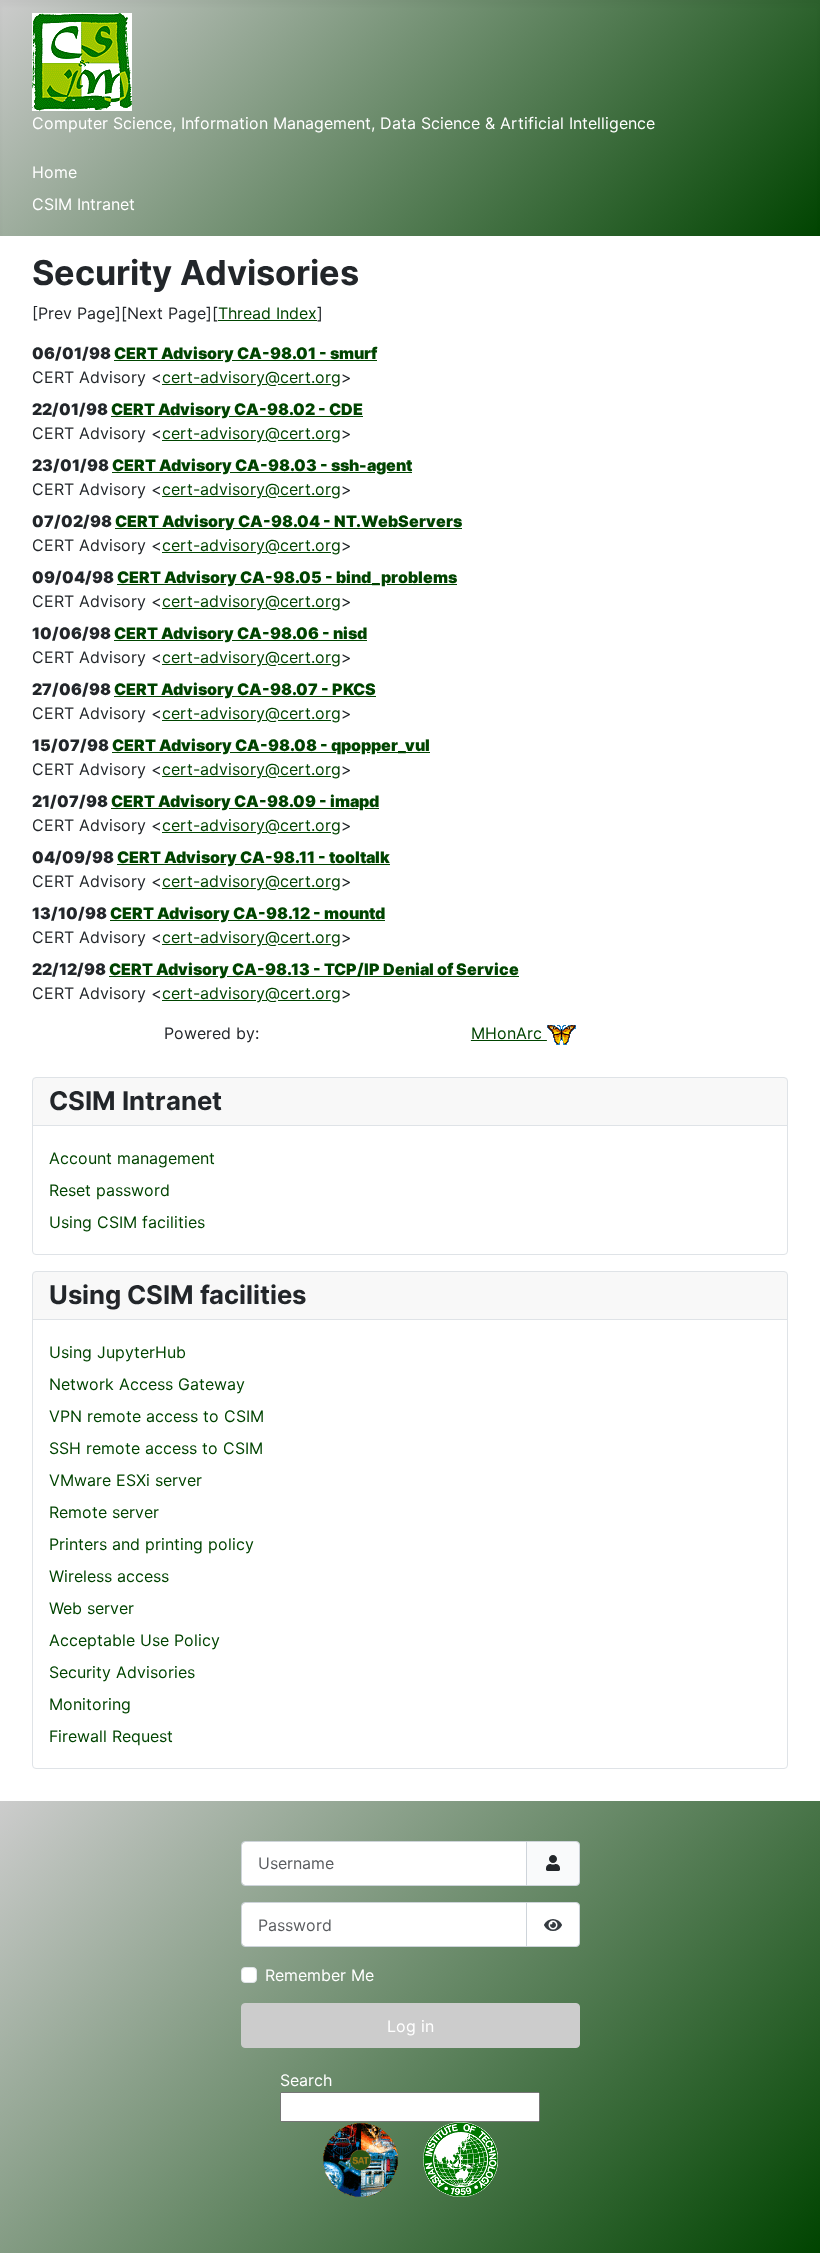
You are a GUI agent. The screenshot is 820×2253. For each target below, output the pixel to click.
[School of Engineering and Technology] (360, 2158)
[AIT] (460, 2158)
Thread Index (267, 313)
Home (54, 172)
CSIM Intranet (83, 204)
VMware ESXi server (125, 1480)
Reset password (109, 1190)
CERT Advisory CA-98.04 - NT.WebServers (288, 521)
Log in (410, 2026)
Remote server (104, 1512)
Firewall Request (111, 1736)
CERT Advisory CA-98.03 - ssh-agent (262, 465)
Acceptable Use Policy (134, 1640)
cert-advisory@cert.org (251, 377)
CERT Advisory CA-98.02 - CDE (237, 409)
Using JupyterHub (117, 1352)
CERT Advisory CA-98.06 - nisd (240, 633)
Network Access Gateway (147, 1384)
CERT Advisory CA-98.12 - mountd (247, 913)
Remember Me (319, 1975)
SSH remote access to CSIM (156, 1448)
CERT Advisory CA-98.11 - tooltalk (253, 857)
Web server (91, 1608)
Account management (132, 1158)
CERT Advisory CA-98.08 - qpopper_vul (271, 745)
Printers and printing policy (151, 1544)
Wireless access (109, 1576)
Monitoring (90, 1704)
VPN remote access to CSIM (156, 1416)
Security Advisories (122, 1672)
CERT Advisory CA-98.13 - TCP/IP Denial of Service (314, 969)
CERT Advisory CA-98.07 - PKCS (245, 689)
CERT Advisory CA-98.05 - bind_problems (287, 577)
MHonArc (509, 1033)
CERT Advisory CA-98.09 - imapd (245, 801)
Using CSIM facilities (127, 1222)
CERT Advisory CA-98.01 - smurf (245, 353)
